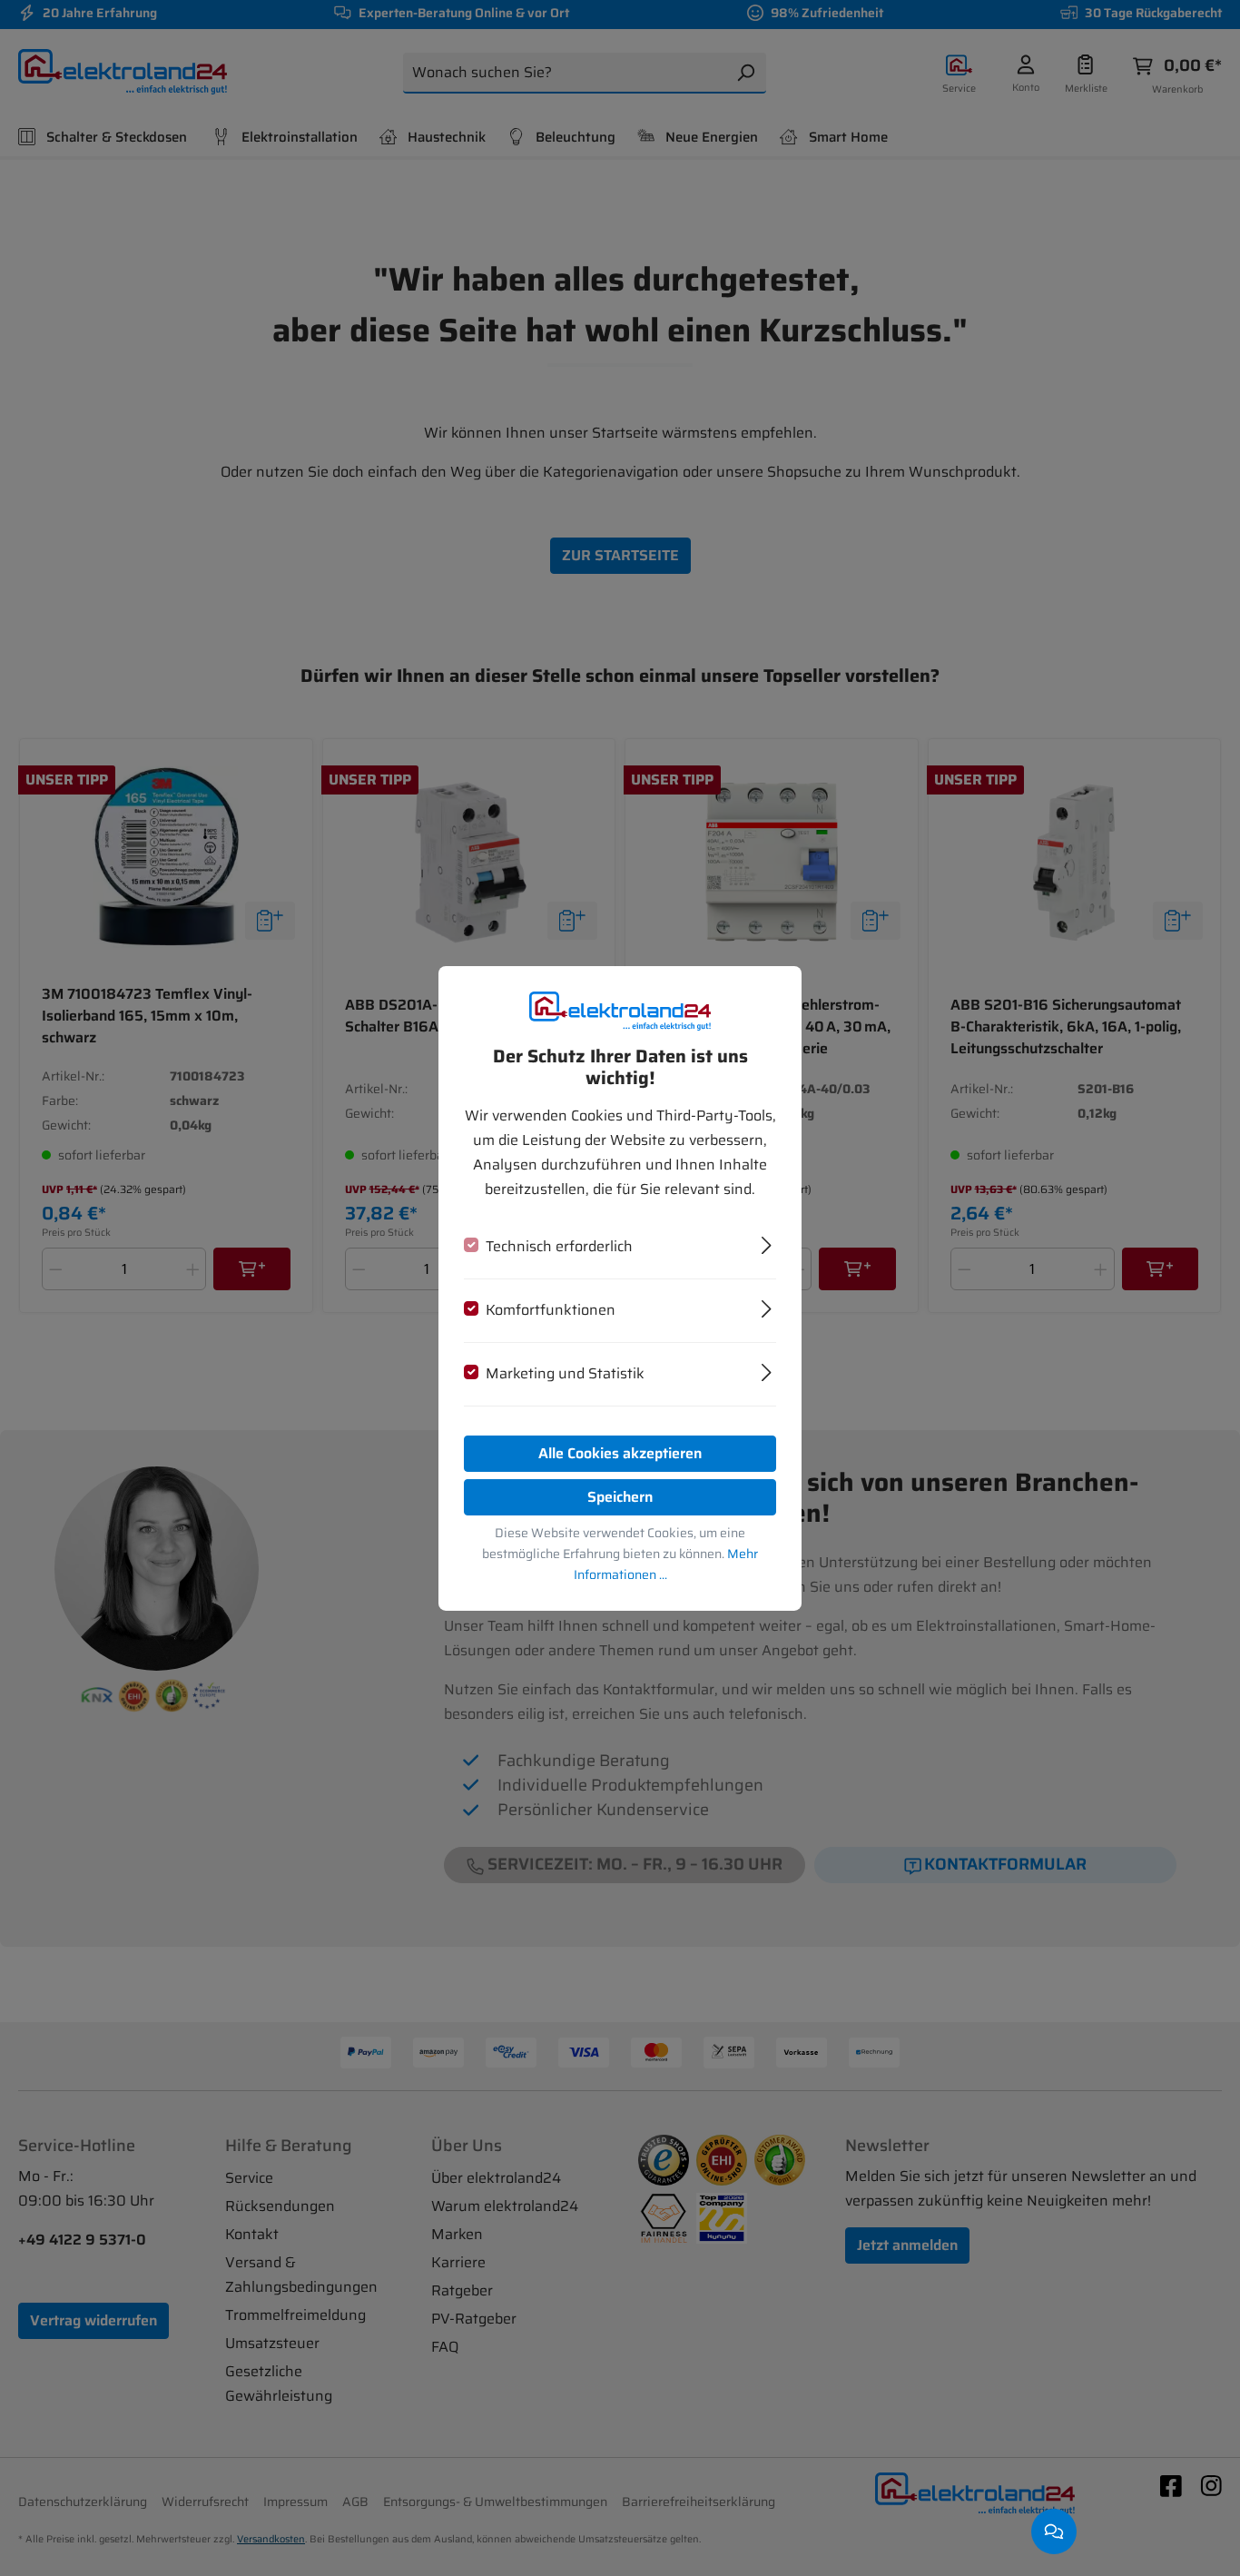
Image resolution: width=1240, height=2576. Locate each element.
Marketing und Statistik (565, 1373)
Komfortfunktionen (551, 1310)
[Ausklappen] (767, 1243)
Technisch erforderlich (559, 1246)
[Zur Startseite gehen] (620, 1010)
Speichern (620, 1497)
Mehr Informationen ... (666, 1564)
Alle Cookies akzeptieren (620, 1453)
